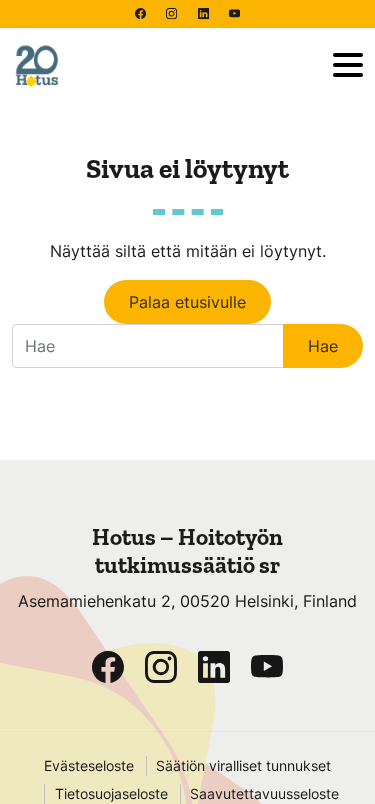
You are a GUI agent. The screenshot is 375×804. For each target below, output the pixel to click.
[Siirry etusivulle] (164, 66)
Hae (323, 346)
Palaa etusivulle (187, 302)
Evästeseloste (89, 766)
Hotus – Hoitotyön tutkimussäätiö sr (187, 551)
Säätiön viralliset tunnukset (243, 766)
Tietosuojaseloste (111, 794)
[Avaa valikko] (348, 66)
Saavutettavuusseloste (264, 794)
